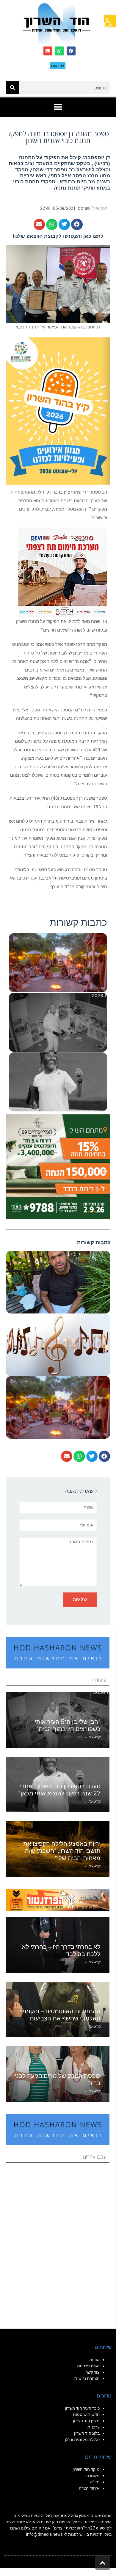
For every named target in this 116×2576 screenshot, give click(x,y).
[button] (110, 21)
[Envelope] (48, 51)
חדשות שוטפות (86, 2414)
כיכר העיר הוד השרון (82, 2408)
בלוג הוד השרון (87, 2433)
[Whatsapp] (59, 51)
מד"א (95, 2482)
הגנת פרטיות (88, 2366)
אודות (94, 2360)
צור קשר (93, 2372)
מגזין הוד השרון (86, 2421)
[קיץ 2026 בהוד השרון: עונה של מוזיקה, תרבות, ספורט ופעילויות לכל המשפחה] (58, 410)
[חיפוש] (12, 88)
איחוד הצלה (89, 2488)
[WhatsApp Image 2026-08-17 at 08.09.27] (58, 1166)
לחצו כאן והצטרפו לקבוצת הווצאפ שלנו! (58, 236)
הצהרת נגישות (87, 2378)
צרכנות (94, 2427)
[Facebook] (71, 51)
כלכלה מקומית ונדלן (82, 2439)
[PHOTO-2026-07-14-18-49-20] (62, 572)
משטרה (93, 2476)
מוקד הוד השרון (86, 2469)
